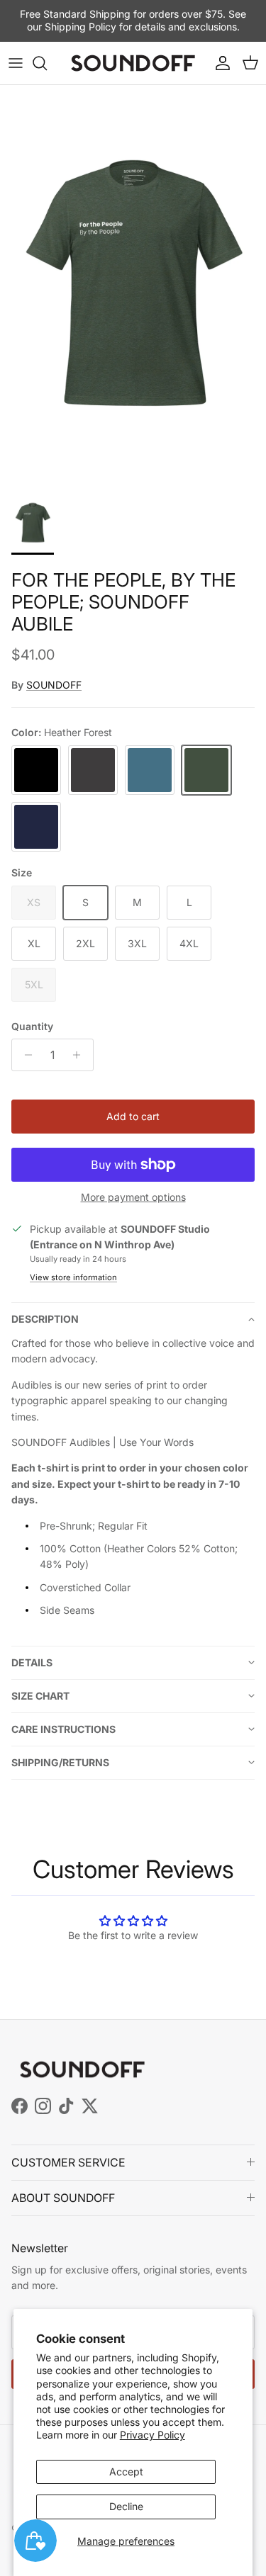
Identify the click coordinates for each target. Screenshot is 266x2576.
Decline (126, 2506)
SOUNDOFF (54, 685)
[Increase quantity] (81, 1055)
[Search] (47, 63)
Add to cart (133, 1116)
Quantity (32, 1026)
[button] (133, 1319)
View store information (73, 1277)
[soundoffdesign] (133, 63)
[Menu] (16, 63)
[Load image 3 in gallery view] (133, 284)
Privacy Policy (153, 2435)
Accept (126, 2472)
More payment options (133, 1197)
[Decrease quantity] (24, 1055)
